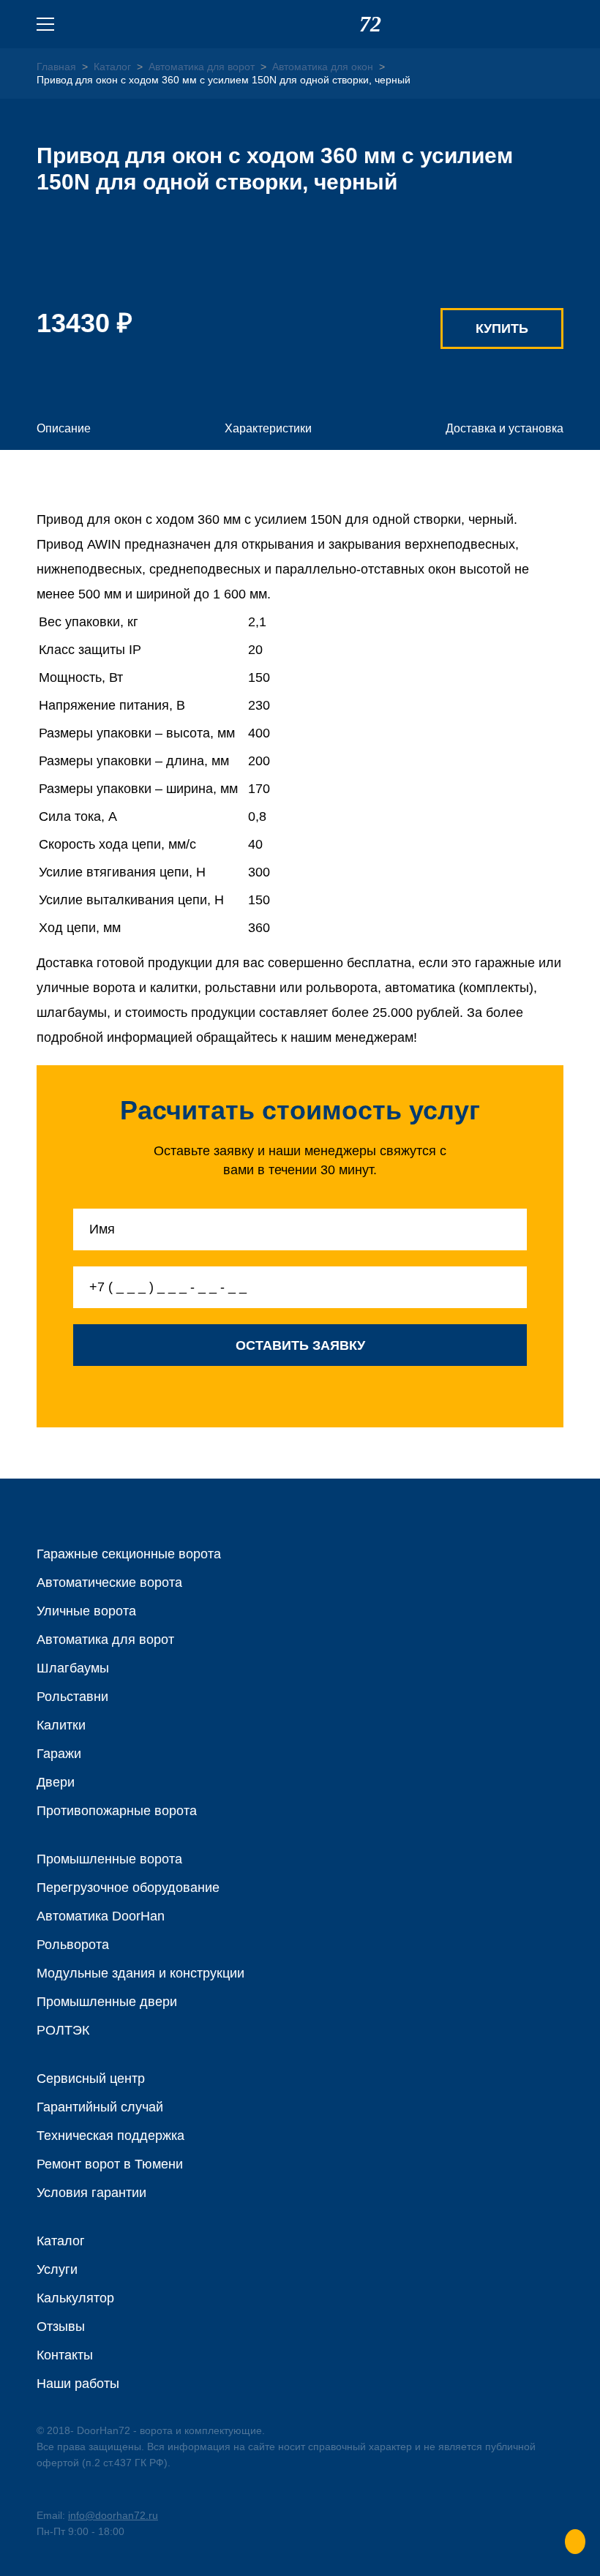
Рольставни (72, 1697)
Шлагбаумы (73, 1668)
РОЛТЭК (63, 2030)
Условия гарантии (91, 2193)
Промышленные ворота (109, 1859)
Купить (502, 328)
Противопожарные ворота (117, 1811)
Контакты (65, 2355)
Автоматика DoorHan (101, 1916)
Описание (64, 428)
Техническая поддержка (110, 2136)
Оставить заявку (300, 1345)
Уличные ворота (86, 1611)
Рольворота (73, 1945)
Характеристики (268, 428)
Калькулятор (75, 2298)
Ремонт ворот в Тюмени (110, 2164)
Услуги (57, 2269)
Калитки (61, 1725)
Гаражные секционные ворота (129, 1554)
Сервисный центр (91, 2079)
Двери (56, 1782)
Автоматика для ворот (105, 1640)
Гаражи (59, 1754)
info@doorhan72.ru (113, 2515)
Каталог (61, 2241)
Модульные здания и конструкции (140, 1973)
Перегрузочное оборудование (128, 1888)
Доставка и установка (505, 428)
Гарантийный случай (100, 2107)
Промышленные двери (107, 2002)
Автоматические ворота (109, 1582)
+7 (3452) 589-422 (555, 24)
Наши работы (78, 2384)
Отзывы (61, 2327)
